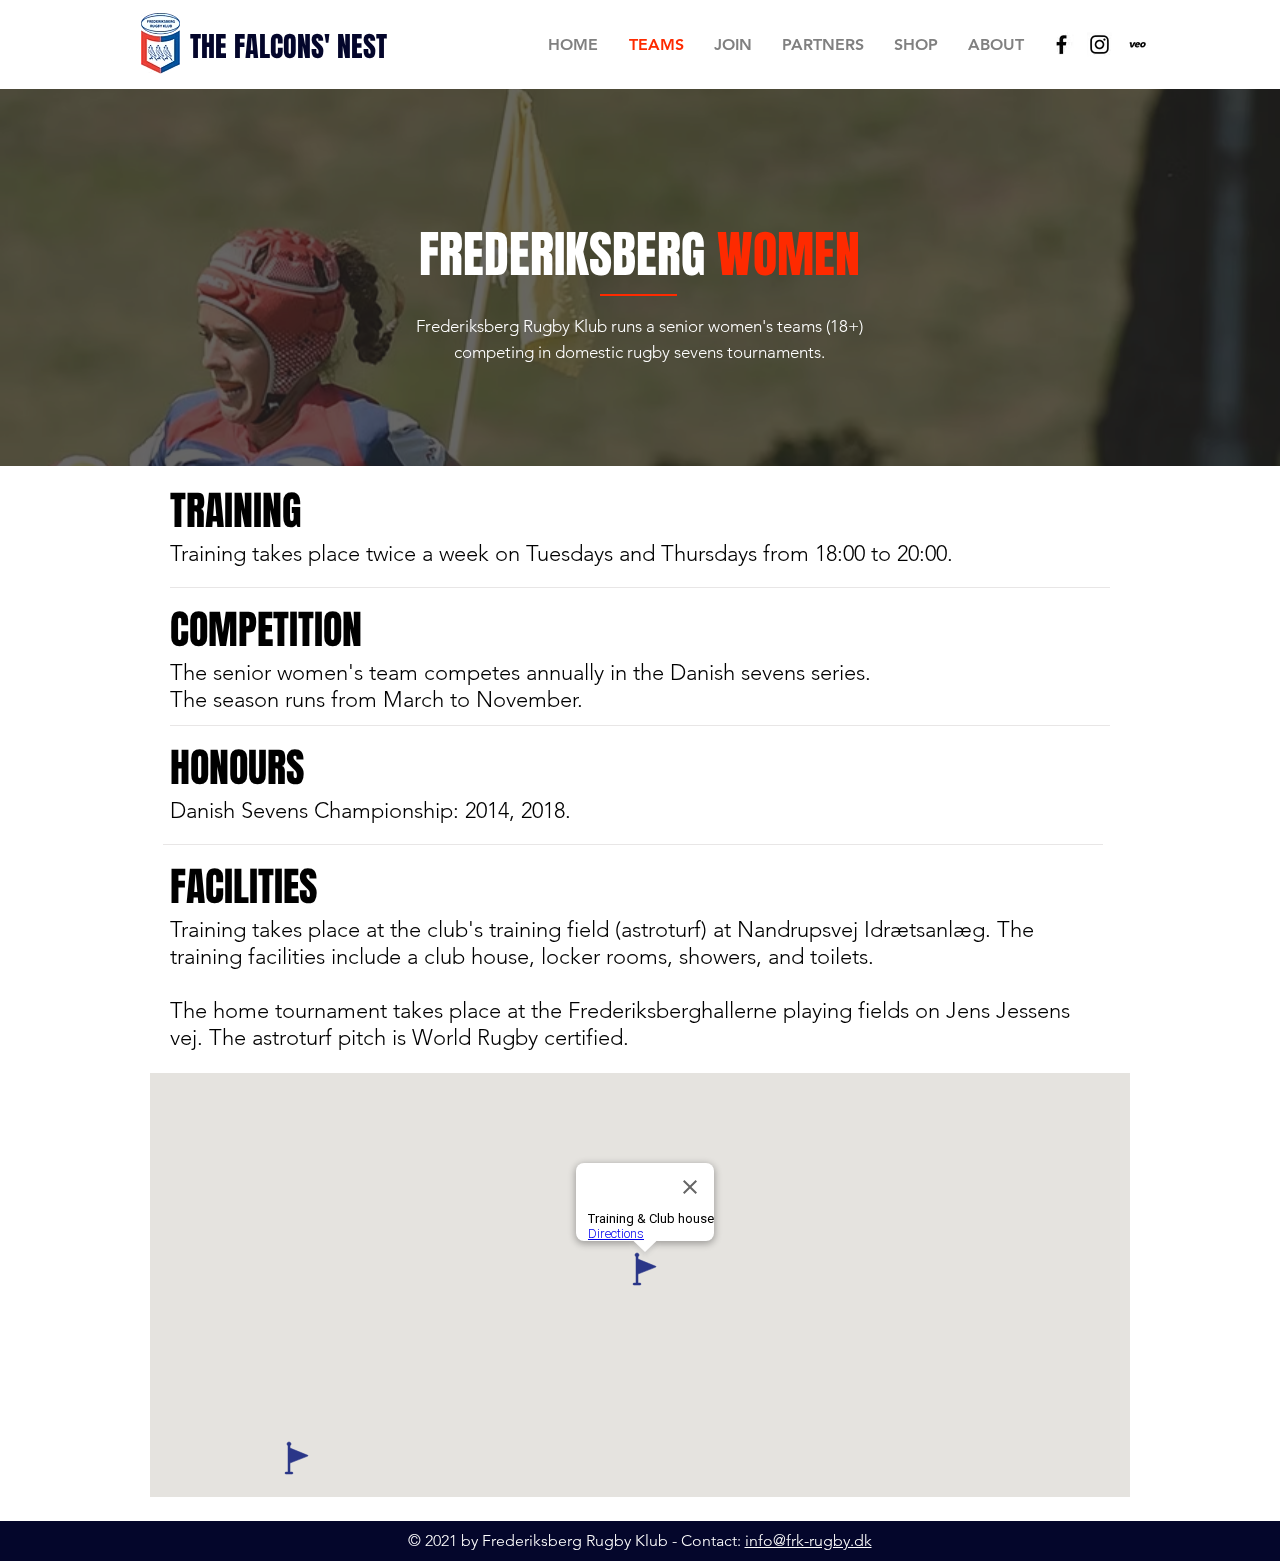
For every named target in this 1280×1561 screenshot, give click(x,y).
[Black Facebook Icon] (1061, 44)
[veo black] (1137, 44)
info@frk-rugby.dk (808, 1540)
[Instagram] (1099, 44)
